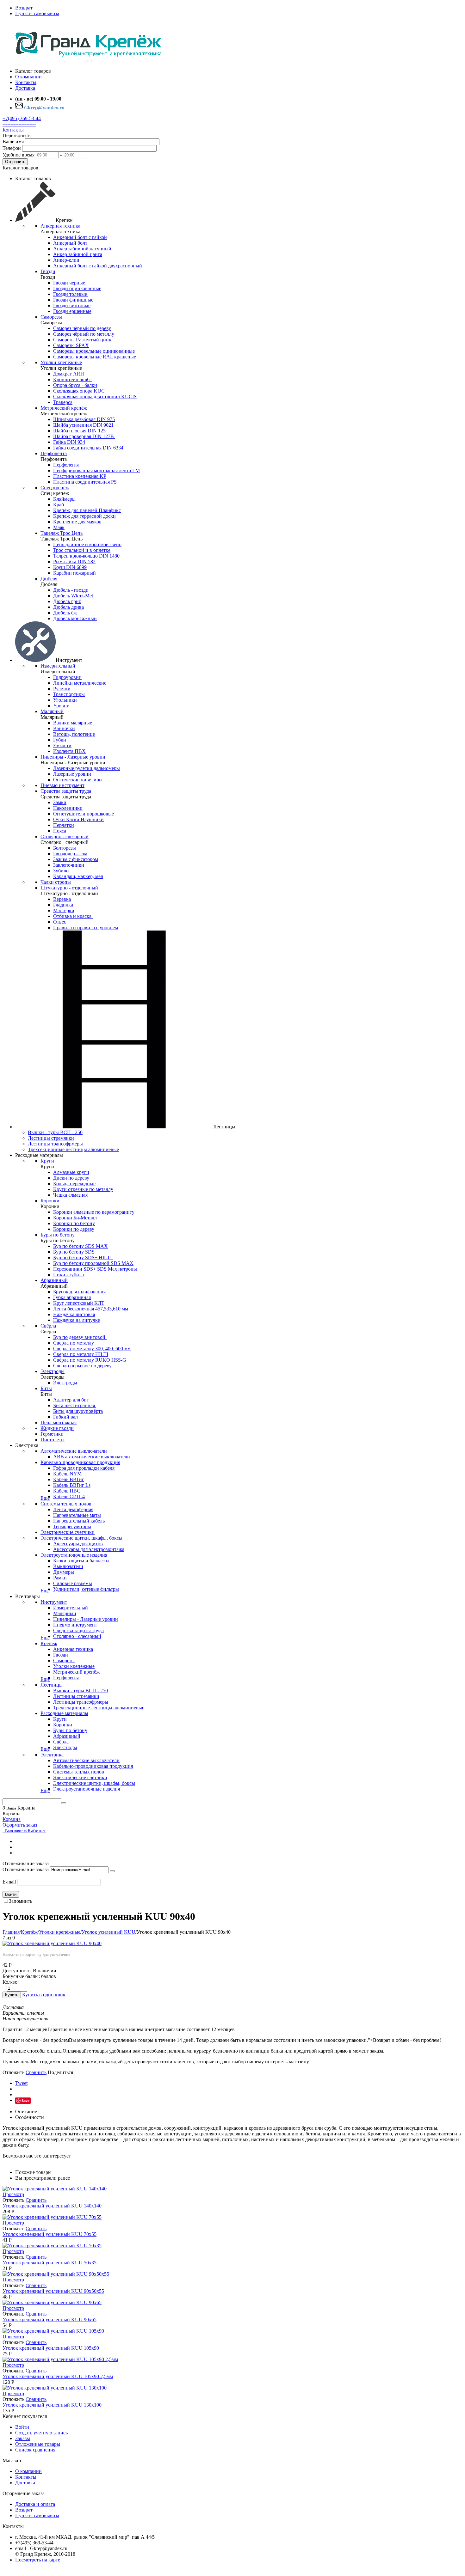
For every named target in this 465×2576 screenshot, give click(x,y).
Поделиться (60, 2072)
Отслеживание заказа (26, 1869)
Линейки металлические (80, 683)
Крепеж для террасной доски (84, 516)
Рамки (60, 1578)
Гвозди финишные (73, 300)
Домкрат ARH (69, 374)
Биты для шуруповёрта (78, 1411)
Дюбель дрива (68, 607)
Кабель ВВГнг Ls (72, 1485)
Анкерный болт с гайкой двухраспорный (98, 266)
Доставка (25, 2483)
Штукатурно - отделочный (69, 888)
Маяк (59, 527)
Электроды (53, 1371)
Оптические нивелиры (78, 780)
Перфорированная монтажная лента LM (96, 470)
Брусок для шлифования (79, 1292)
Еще (45, 1498)
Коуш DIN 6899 (70, 567)
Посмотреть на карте (38, 2560)
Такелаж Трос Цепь (62, 533)
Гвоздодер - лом (70, 854)
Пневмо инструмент (62, 785)
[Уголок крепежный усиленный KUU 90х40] (52, 1943)
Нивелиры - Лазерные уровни (73, 757)
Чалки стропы (56, 882)
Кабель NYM (67, 1474)
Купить (12, 1995)
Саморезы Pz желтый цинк (82, 340)
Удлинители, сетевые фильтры (86, 1589)
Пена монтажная (59, 1422)
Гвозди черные (69, 283)
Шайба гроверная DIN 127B (84, 436)
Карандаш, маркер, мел (78, 876)
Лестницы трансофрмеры (55, 1144)
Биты (46, 1388)
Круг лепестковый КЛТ (79, 1303)
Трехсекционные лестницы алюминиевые (73, 1149)
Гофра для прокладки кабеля (84, 1468)
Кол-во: (11, 1982)
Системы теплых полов (66, 1504)
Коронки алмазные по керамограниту (94, 1212)
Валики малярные (73, 723)
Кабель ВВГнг (69, 1479)
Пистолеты (53, 1440)
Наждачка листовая (74, 1314)
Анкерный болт (70, 243)
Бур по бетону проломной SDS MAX (93, 1263)
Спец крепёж (55, 488)
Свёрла (48, 1326)
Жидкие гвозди (57, 1428)
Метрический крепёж (64, 408)
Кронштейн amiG (73, 379)
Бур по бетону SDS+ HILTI (83, 1257)
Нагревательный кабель (79, 1521)
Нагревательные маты (77, 1515)
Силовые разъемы (73, 1583)
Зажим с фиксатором (76, 859)
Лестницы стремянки (51, 1138)
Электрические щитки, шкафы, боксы (81, 1538)
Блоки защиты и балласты (81, 1561)
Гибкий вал (65, 1417)
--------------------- (19, 124)
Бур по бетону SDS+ (75, 1252)
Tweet (21, 2083)
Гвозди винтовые (72, 305)
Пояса (60, 831)
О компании (28, 2471)
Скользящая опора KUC (79, 391)
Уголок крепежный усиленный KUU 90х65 (50, 2320)
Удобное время (19, 155)
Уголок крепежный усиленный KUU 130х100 (52, 2405)
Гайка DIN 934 (69, 442)
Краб (59, 505)
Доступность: (17, 1971)
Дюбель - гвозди (71, 590)
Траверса (63, 402)
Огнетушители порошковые (84, 814)
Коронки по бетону (74, 1223)
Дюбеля (49, 579)
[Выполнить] (112, 1871)
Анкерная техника (60, 226)
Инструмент (54, 1602)
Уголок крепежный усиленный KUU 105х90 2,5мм (58, 2376)
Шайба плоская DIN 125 (79, 431)
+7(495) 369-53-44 (22, 118)
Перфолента (54, 453)
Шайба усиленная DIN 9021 (83, 425)
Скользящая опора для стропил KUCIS (95, 397)
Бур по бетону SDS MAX (81, 1246)
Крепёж (49, 1643)
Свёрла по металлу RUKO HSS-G (90, 1360)
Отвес (60, 922)
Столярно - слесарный (65, 836)
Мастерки (64, 910)
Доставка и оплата (35, 2504)
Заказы (23, 2438)
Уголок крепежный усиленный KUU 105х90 (51, 2348)
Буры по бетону (58, 1235)
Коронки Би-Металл (75, 1218)
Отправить (15, 162)
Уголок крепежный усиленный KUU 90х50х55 (53, 2291)
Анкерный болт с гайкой (80, 237)
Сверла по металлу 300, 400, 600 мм (92, 1349)
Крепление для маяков (77, 522)
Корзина (12, 1819)
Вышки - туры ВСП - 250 (55, 1132)
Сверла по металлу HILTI (81, 1354)
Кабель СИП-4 (69, 1496)
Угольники (65, 700)
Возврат (24, 8)
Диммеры (64, 1572)
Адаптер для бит (71, 1400)
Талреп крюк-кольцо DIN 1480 (86, 556)
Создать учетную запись (41, 2433)
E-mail (9, 1882)
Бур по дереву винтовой (80, 1337)
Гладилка (63, 905)
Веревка (62, 899)
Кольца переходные (74, 1184)
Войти (11, 1894)
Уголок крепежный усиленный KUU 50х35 (50, 2263)
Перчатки (64, 825)
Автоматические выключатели (74, 1451)
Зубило (61, 871)
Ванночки (64, 728)
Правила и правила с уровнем (86, 928)
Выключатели (68, 1566)
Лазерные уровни (72, 774)
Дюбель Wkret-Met (73, 596)
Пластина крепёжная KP (80, 476)
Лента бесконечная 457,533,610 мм (91, 1309)
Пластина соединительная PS (85, 482)
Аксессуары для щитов (78, 1544)
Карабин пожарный (74, 573)
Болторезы (65, 848)
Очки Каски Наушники (78, 819)
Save (25, 2100)
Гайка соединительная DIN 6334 (88, 448)
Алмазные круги (71, 1172)
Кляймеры (64, 499)
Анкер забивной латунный (82, 249)
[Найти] (64, 1803)
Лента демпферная (73, 1509)
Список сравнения (35, 2450)
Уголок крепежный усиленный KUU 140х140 (52, 2206)
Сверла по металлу (74, 1343)
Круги (47, 1161)
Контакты (13, 130)
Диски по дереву (71, 1178)
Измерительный (58, 666)
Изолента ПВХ (69, 751)
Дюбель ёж (65, 613)
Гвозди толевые (71, 294)
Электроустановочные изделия (74, 1555)
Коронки (50, 1201)
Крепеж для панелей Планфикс (87, 510)
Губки (60, 740)
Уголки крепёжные (61, 362)
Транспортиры (69, 694)
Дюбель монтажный (75, 618)
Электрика (52, 1755)
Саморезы (51, 317)
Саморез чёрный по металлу (84, 334)
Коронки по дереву (74, 1229)
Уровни (61, 706)
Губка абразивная (72, 1297)
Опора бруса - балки (75, 385)
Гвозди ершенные (72, 311)
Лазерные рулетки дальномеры (87, 768)
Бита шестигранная (75, 1405)
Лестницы (52, 1685)
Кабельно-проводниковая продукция (80, 1462)
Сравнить (36, 2072)
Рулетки (62, 689)
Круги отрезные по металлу (83, 1189)
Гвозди (48, 271)
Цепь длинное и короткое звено (87, 544)
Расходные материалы (64, 1713)
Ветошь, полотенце (74, 734)
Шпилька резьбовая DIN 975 (84, 419)
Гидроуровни (67, 677)
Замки (60, 802)
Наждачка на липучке (77, 1320)
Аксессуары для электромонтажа (89, 1549)
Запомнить (21, 1901)
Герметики (52, 1434)
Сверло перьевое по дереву (82, 1366)
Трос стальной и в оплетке (82, 550)
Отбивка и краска (73, 916)
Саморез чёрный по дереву (82, 328)
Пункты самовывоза (37, 13)
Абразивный (54, 1280)
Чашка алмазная (70, 1195)
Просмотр (13, 2194)
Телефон (12, 148)
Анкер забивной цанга (78, 254)
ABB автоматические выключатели (92, 1457)
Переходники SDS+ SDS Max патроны (96, 1269)
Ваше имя (13, 141)
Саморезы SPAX (71, 345)
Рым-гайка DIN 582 (74, 562)
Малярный (52, 711)
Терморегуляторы (72, 1526)
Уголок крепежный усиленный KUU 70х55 (50, 2234)
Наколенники (68, 808)
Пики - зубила (68, 1275)
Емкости (62, 745)
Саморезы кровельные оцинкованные (94, 351)
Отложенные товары (38, 2444)
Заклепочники (69, 865)
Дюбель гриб (67, 601)
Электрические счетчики (68, 1532)
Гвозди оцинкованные (77, 288)
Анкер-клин (66, 260)
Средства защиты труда (66, 791)
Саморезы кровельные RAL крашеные (95, 357)
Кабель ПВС (67, 1491)
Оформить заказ (20, 1825)
